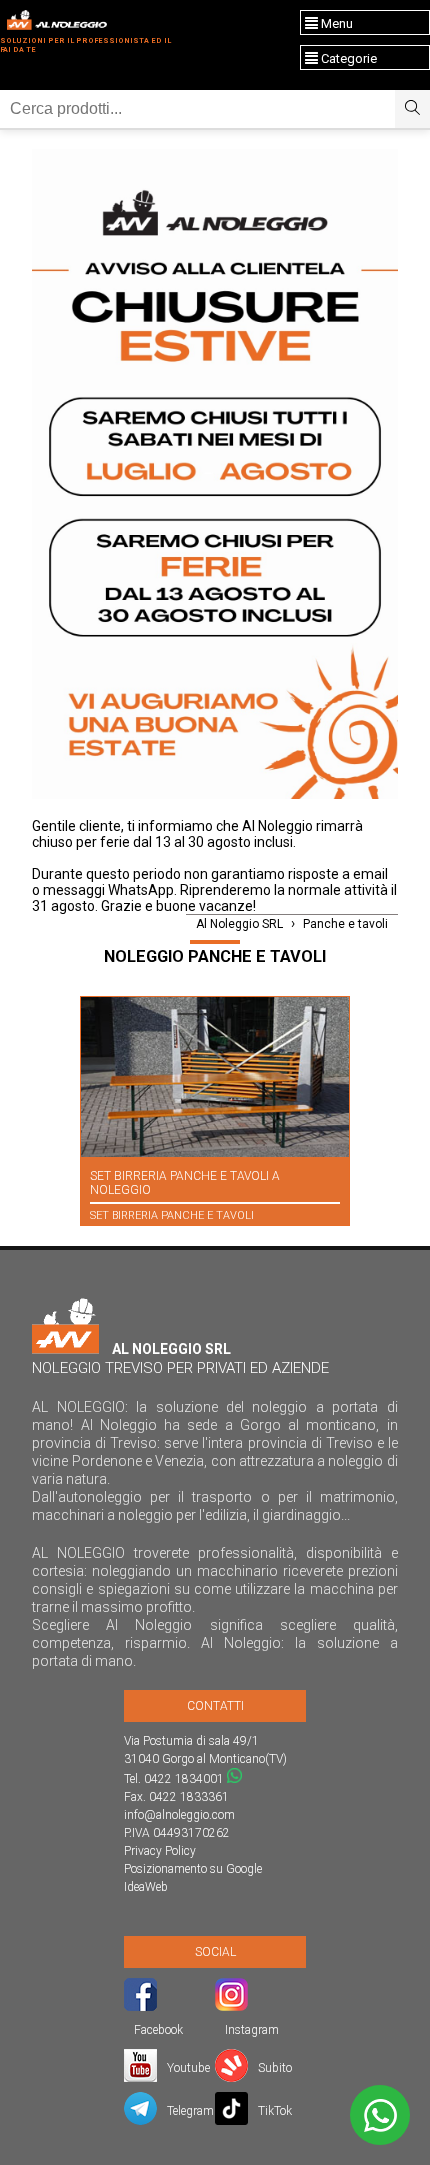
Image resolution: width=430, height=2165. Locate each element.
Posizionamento (165, 1869)
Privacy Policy (160, 1851)
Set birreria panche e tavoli (172, 1215)
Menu (335, 23)
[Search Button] (412, 109)
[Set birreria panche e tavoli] (215, 1077)
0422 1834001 (184, 1779)
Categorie (347, 58)
